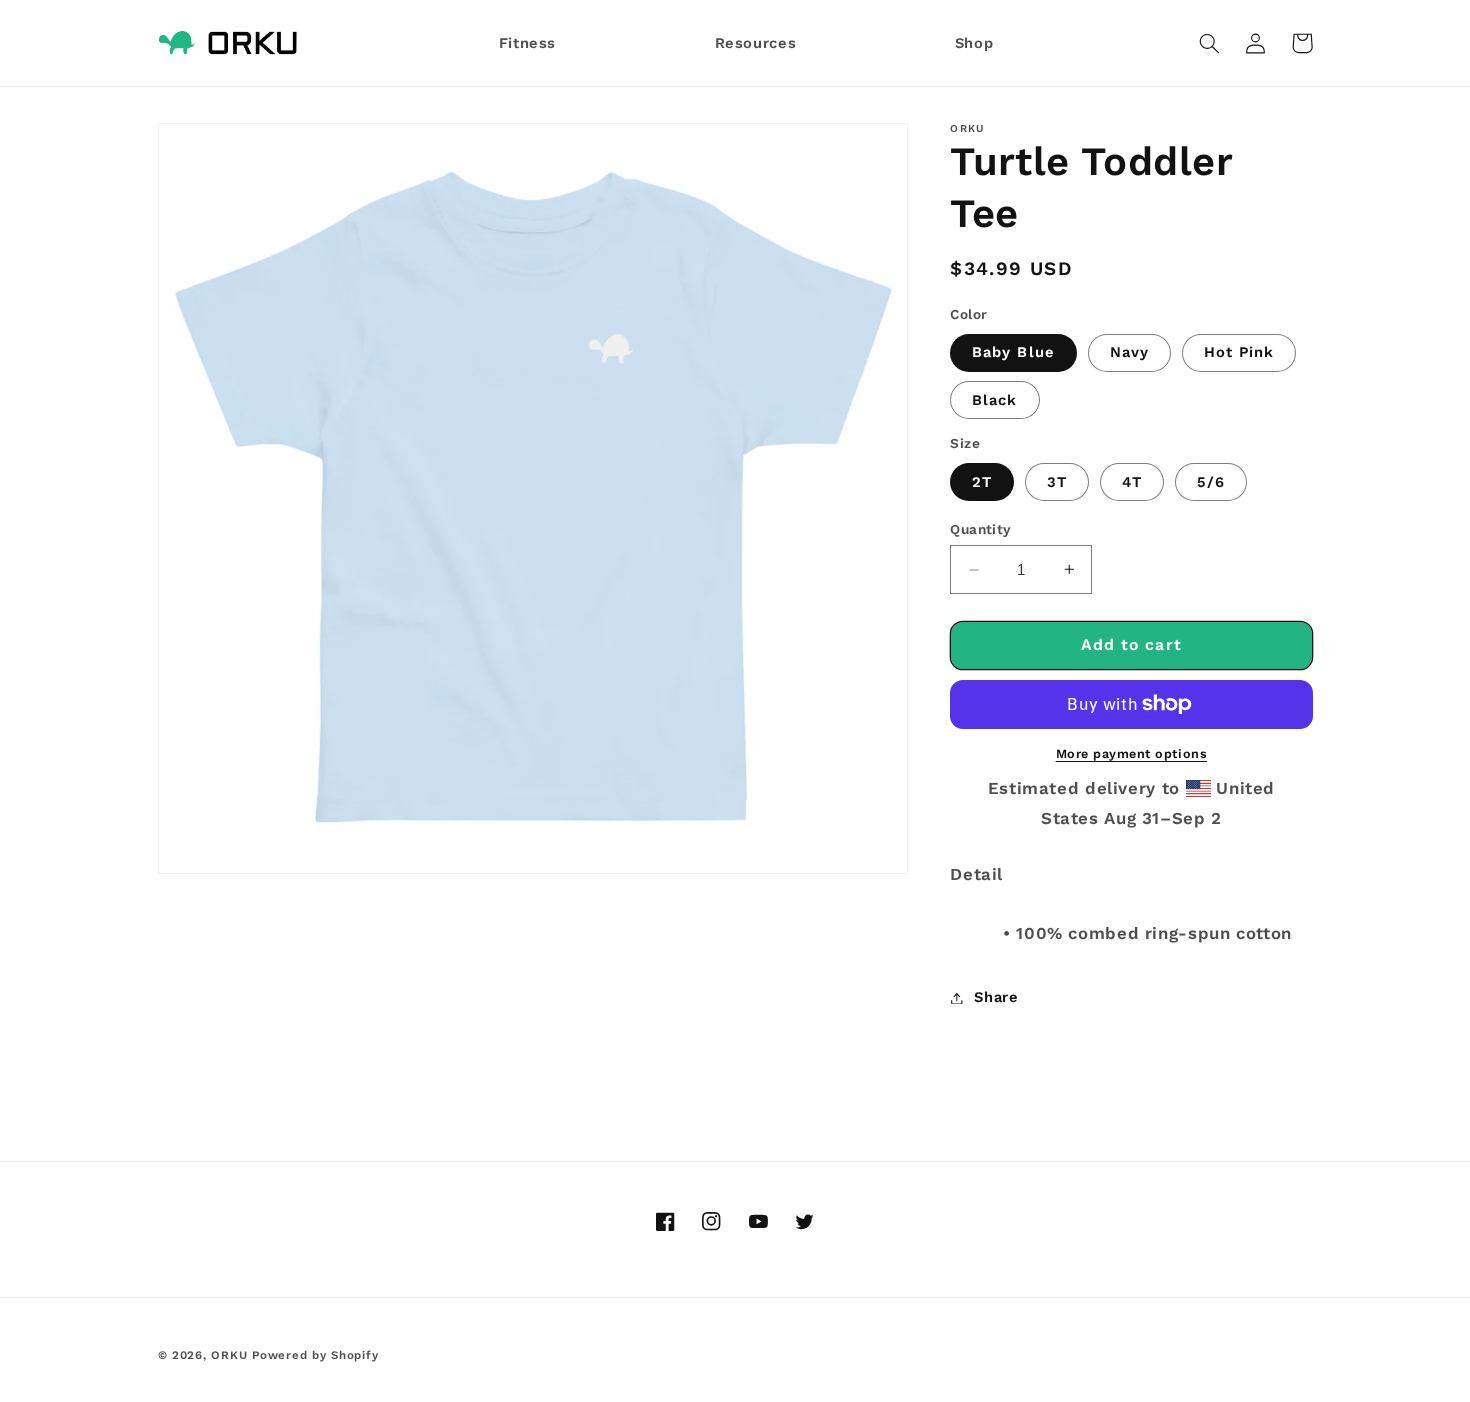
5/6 (1211, 482)
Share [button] (996, 997)
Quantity (980, 529)
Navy (1129, 352)
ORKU (229, 1355)
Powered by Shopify (315, 1355)
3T (1057, 482)
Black (994, 400)
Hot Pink (1239, 352)
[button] (1210, 43)
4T (1132, 482)
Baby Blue (1013, 352)
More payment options (1132, 753)
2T (982, 482)
